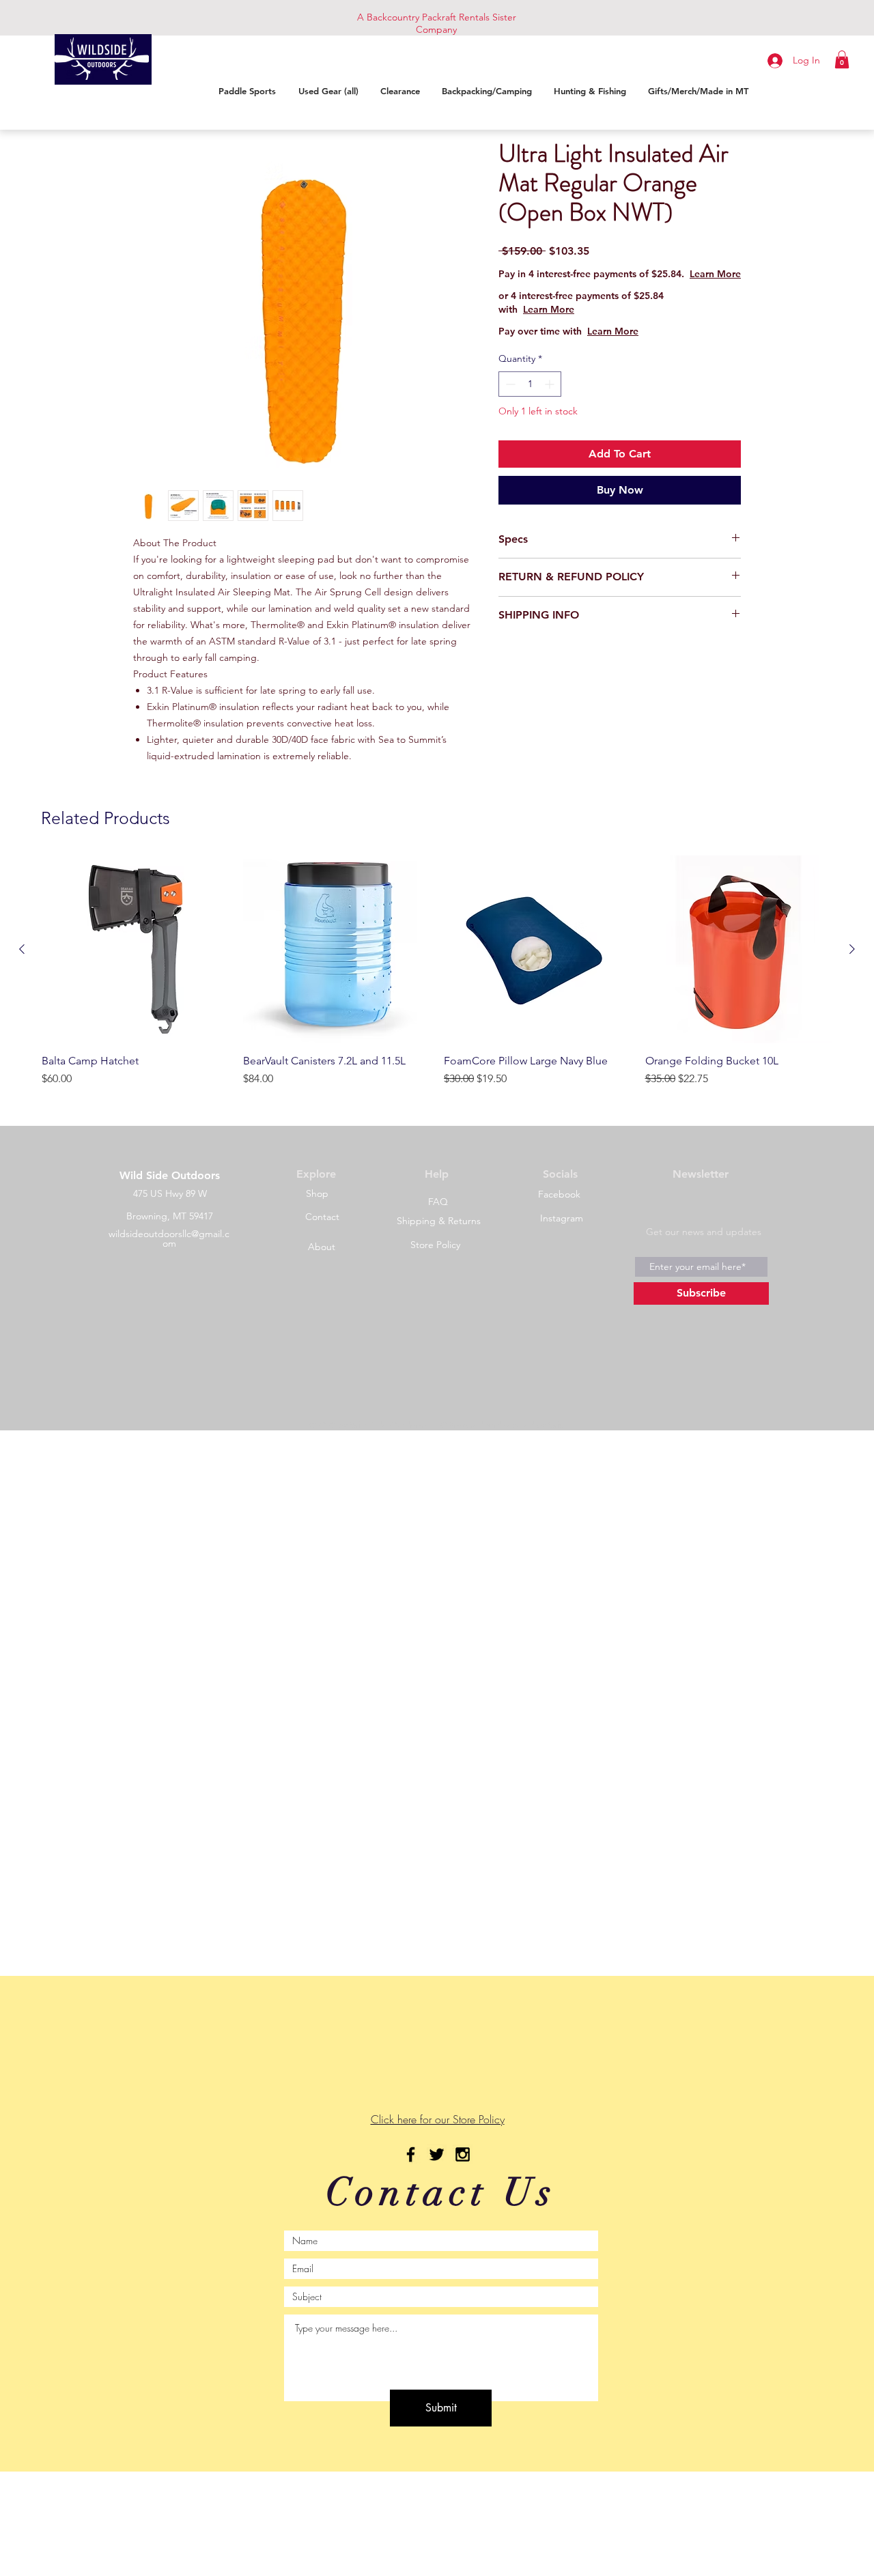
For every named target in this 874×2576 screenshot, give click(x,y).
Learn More (611, 287)
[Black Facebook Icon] (411, 2154)
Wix (555, 1425)
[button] (842, 59)
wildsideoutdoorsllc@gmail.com (169, 1239)
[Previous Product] (22, 949)
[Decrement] (509, 398)
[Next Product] (852, 949)
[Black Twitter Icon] (437, 2154)
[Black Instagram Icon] (463, 2154)
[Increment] (551, 398)
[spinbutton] (530, 398)
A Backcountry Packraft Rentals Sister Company (437, 23)
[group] (437, 985)
